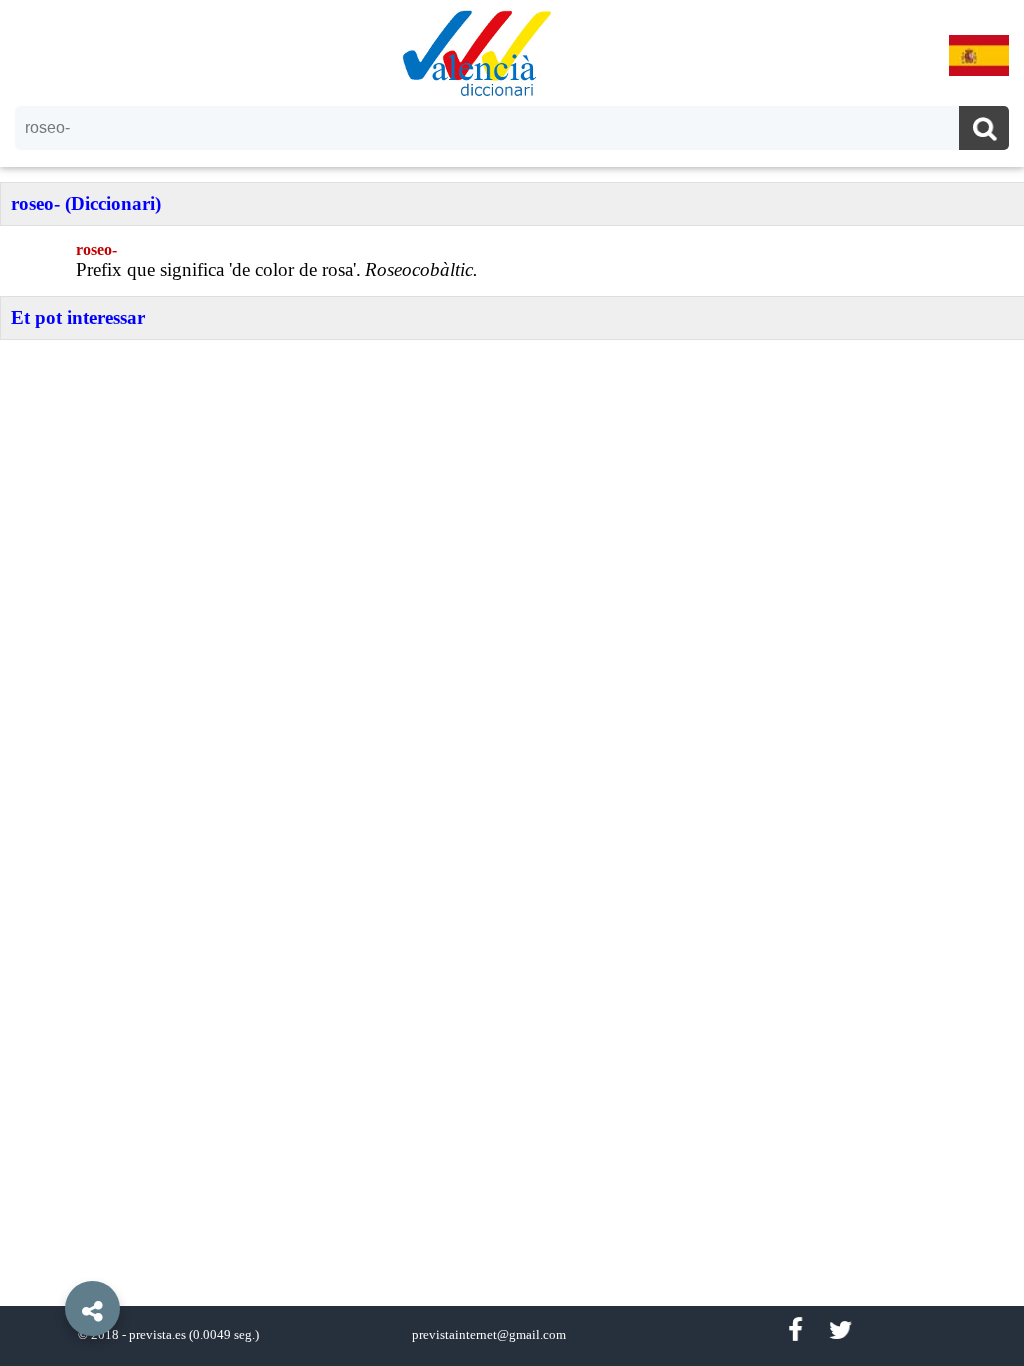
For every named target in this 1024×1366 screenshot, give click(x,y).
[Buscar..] (984, 130)
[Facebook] (795, 1330)
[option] (512, 683)
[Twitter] (840, 1330)
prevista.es (157, 1335)
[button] (50, 1263)
